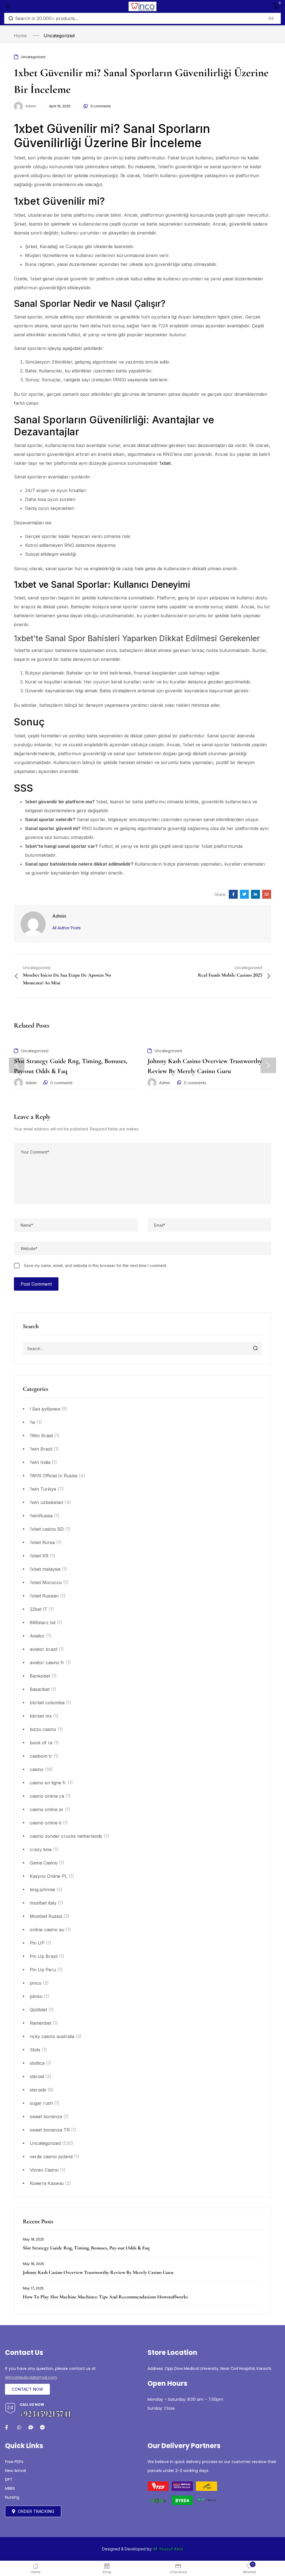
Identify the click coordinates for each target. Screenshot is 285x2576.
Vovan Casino (44, 2170)
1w (33, 1422)
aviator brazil (44, 1649)
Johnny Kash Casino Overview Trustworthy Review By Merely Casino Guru (98, 2272)
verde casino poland (51, 2157)
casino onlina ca (47, 1796)
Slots (35, 2050)
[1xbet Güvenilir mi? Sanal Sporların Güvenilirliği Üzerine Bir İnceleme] (233, 894)
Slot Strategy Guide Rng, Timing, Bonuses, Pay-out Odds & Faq (86, 2248)
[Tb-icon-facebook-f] (7, 2427)
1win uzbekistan (46, 1502)
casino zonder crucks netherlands (66, 1836)
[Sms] (31, 2427)
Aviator (37, 1636)
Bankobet (40, 1676)
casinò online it (46, 1823)
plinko (36, 1996)
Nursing (12, 2497)
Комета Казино (47, 2183)
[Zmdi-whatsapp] (19, 2427)
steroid (37, 2076)
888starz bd (43, 1622)
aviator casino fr (47, 1663)
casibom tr (41, 1756)
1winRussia (41, 1516)
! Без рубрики (45, 1409)
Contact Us (24, 2353)
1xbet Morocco (46, 1582)
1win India (40, 1462)
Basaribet (40, 1689)
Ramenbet (40, 2023)
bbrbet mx (41, 1716)
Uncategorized (59, 36)
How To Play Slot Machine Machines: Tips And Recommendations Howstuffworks (105, 2297)
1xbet (165, 463)
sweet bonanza (46, 2116)
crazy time (41, 1849)
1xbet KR (39, 1556)
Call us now (32, 2405)
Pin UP (37, 1943)
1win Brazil (41, 1449)
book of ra (41, 1743)
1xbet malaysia (45, 1569)
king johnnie (42, 1890)
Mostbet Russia (46, 1916)
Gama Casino (44, 1863)
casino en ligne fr (48, 1783)
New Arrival (15, 2471)
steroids (38, 2090)
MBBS (10, 2488)
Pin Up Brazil (44, 1956)
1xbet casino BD (47, 1529)
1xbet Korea (42, 1542)
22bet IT (39, 1609)
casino (37, 1769)
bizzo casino (43, 1729)
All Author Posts (67, 928)
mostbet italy (43, 1903)
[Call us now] (10, 2408)
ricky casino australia (52, 2036)
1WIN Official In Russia (54, 1476)
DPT (9, 2479)
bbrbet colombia (47, 1703)
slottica (37, 2063)
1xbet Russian (44, 1596)
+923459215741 (46, 2414)
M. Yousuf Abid (168, 2549)
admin (31, 106)
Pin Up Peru (43, 1970)
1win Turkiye (43, 1489)
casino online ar (47, 1809)
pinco (36, 1983)
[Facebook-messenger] (42, 2427)
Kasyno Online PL (49, 1876)
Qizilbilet (38, 2010)
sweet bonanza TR (50, 2130)
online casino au (47, 1930)
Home (20, 36)
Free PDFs (14, 2462)
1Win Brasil (41, 1436)
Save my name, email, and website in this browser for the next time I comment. (95, 1265)
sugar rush (41, 2103)
